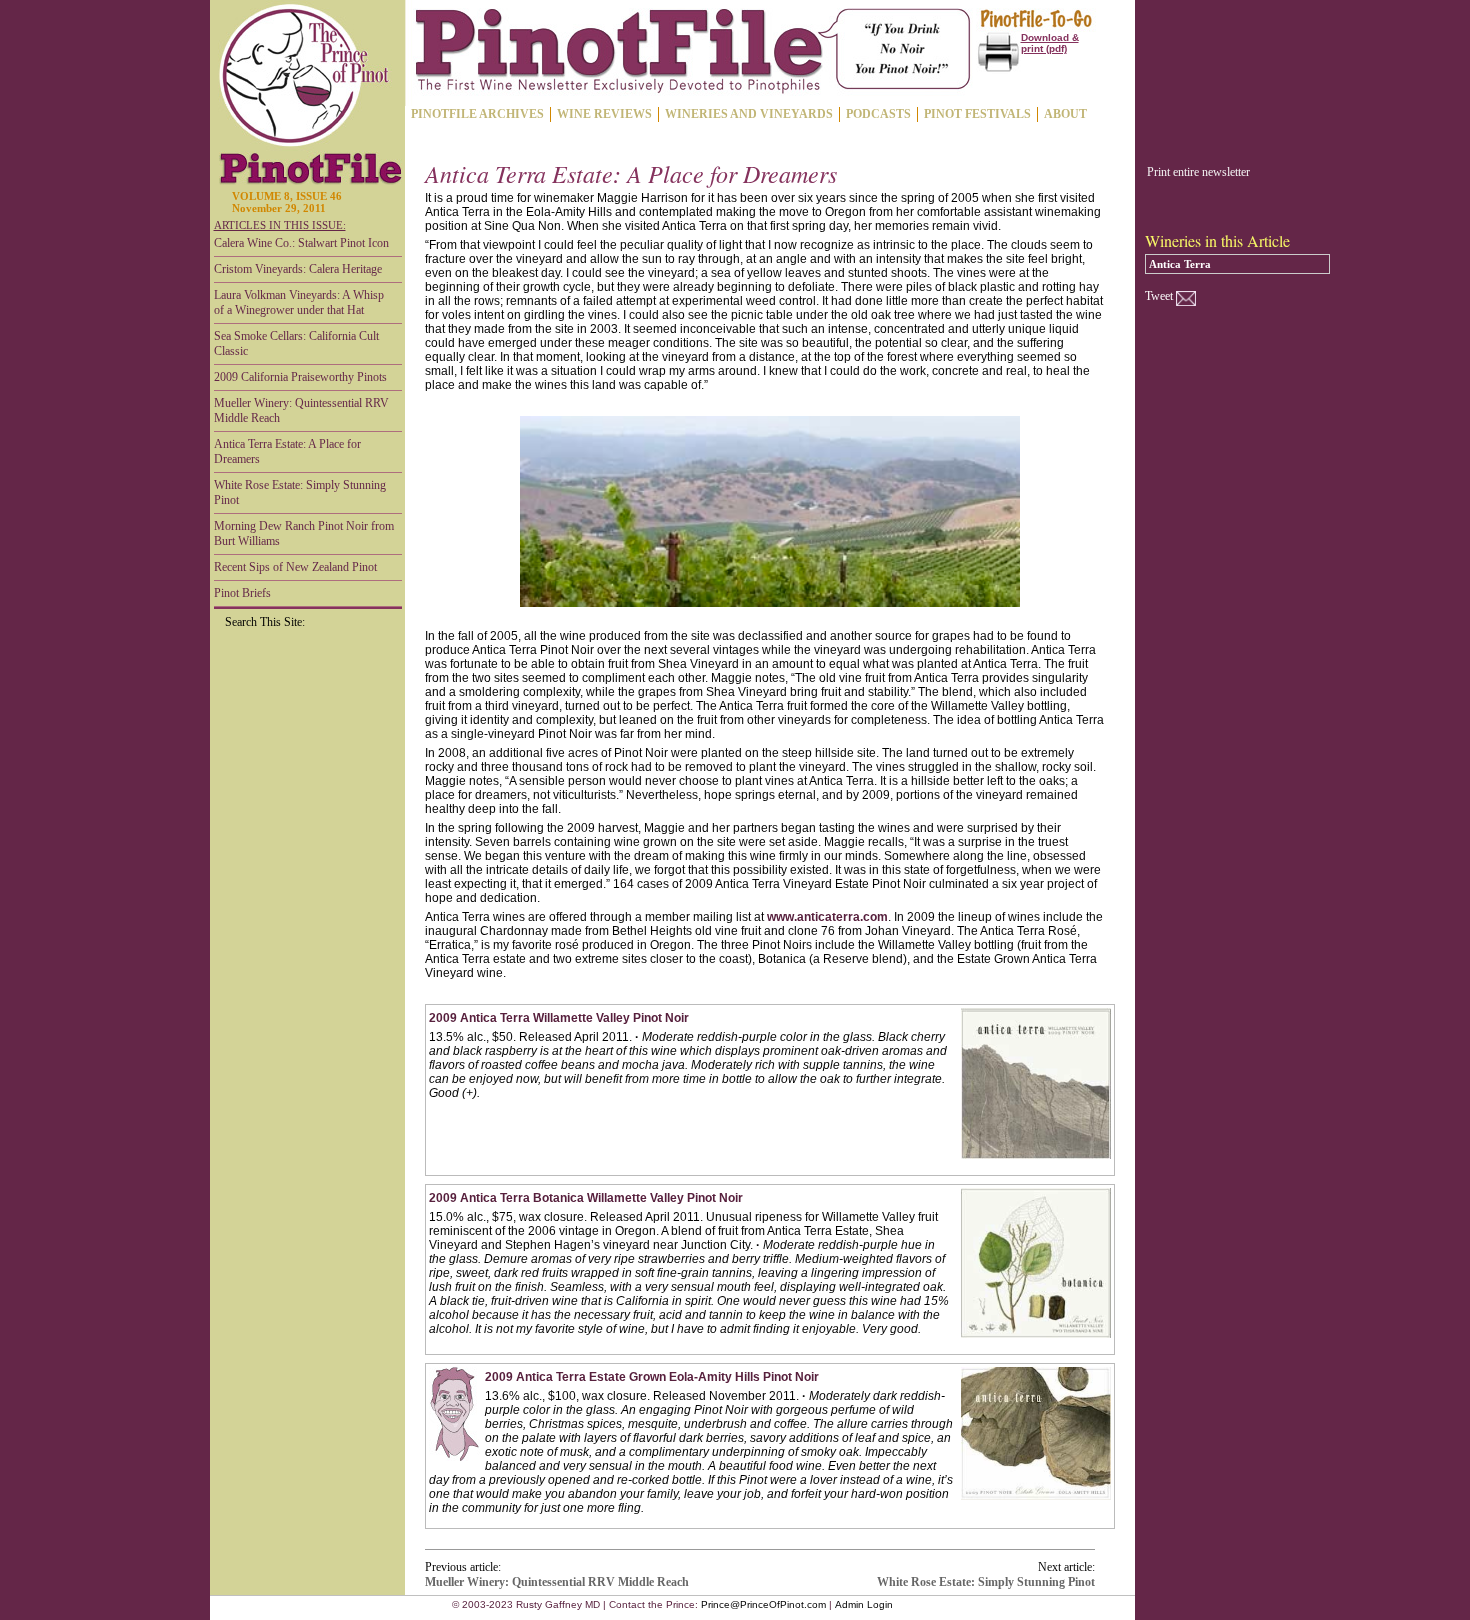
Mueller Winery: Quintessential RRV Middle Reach (301, 410)
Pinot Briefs (242, 593)
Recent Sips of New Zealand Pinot (295, 567)
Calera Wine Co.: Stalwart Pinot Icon (301, 243)
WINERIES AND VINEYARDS (749, 114)
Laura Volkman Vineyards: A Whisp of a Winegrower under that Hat (299, 302)
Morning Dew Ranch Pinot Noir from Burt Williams (304, 533)
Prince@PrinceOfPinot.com (763, 1604)
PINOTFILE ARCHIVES (477, 114)
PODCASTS (878, 114)
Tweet (1159, 296)
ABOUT (1065, 114)
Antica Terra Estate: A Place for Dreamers (287, 451)
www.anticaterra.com (827, 917)
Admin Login (864, 1604)
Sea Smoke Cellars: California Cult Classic (296, 343)
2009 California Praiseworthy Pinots (300, 377)
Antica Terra (1180, 264)
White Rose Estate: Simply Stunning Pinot (300, 492)
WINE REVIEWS (604, 114)
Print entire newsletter (1198, 172)
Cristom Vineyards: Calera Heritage (298, 269)
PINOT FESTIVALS (977, 114)
